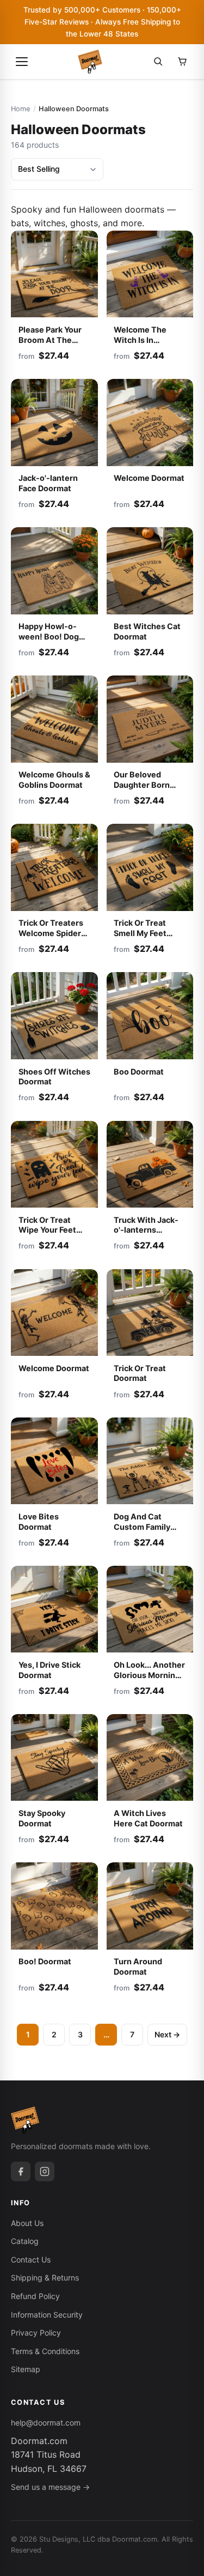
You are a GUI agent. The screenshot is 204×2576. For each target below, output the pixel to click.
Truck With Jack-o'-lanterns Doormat (146, 1230)
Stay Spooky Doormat (42, 1818)
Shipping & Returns (45, 2278)
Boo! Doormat (45, 1961)
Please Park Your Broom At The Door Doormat (50, 340)
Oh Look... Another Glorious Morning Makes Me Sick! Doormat (149, 1680)
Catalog (25, 2241)
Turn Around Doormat (138, 1966)
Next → (167, 2034)
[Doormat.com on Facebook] (21, 2171)
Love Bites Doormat (39, 1522)
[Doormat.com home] (90, 62)
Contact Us (31, 2260)
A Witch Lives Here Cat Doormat (148, 1818)
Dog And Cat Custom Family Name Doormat (142, 1527)
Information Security (47, 2315)
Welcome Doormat (149, 478)
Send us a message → (50, 2487)
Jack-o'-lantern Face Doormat (48, 483)
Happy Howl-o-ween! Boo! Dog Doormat (49, 636)
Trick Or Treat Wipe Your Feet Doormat (47, 1230)
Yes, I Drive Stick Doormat (50, 1670)
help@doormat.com (46, 2423)
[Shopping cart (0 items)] (182, 62)
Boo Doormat (139, 1072)
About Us (27, 2223)
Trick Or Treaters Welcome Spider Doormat (51, 933)
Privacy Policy (36, 2333)
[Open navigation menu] (22, 62)
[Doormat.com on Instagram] (45, 2171)
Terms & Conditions (45, 2351)
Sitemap (26, 2369)
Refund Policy (35, 2296)
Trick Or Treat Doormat (140, 1373)
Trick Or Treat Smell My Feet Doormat (140, 933)
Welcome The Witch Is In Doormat (140, 340)
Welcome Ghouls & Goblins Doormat (54, 780)
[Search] (158, 62)
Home (20, 109)
